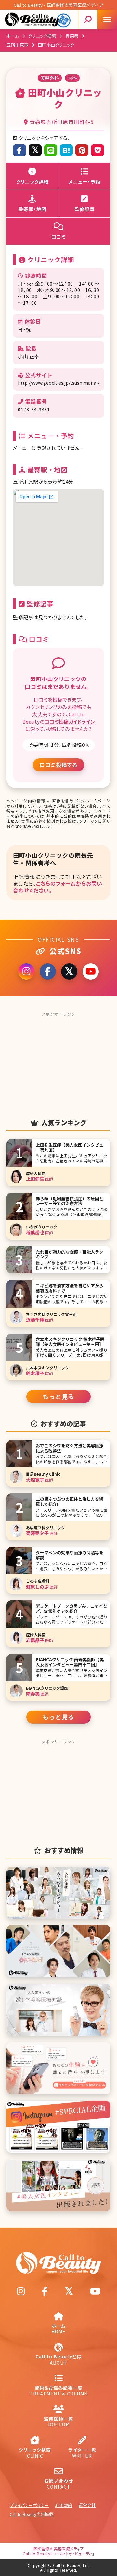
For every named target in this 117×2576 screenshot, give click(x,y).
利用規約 (64, 2505)
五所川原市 (18, 45)
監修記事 (84, 209)
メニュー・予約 (84, 182)
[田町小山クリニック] (66, 150)
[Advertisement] (58, 1060)
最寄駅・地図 (32, 209)
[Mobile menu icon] (107, 20)
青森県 (72, 36)
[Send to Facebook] (19, 150)
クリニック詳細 (32, 182)
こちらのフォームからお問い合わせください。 (58, 887)
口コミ (59, 237)
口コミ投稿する (58, 765)
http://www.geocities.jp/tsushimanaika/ (58, 383)
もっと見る (58, 1396)
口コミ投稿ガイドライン (70, 722)
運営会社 (87, 2505)
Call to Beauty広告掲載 (32, 2514)
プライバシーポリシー (29, 2505)
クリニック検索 (42, 36)
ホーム (13, 36)
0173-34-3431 (34, 409)
